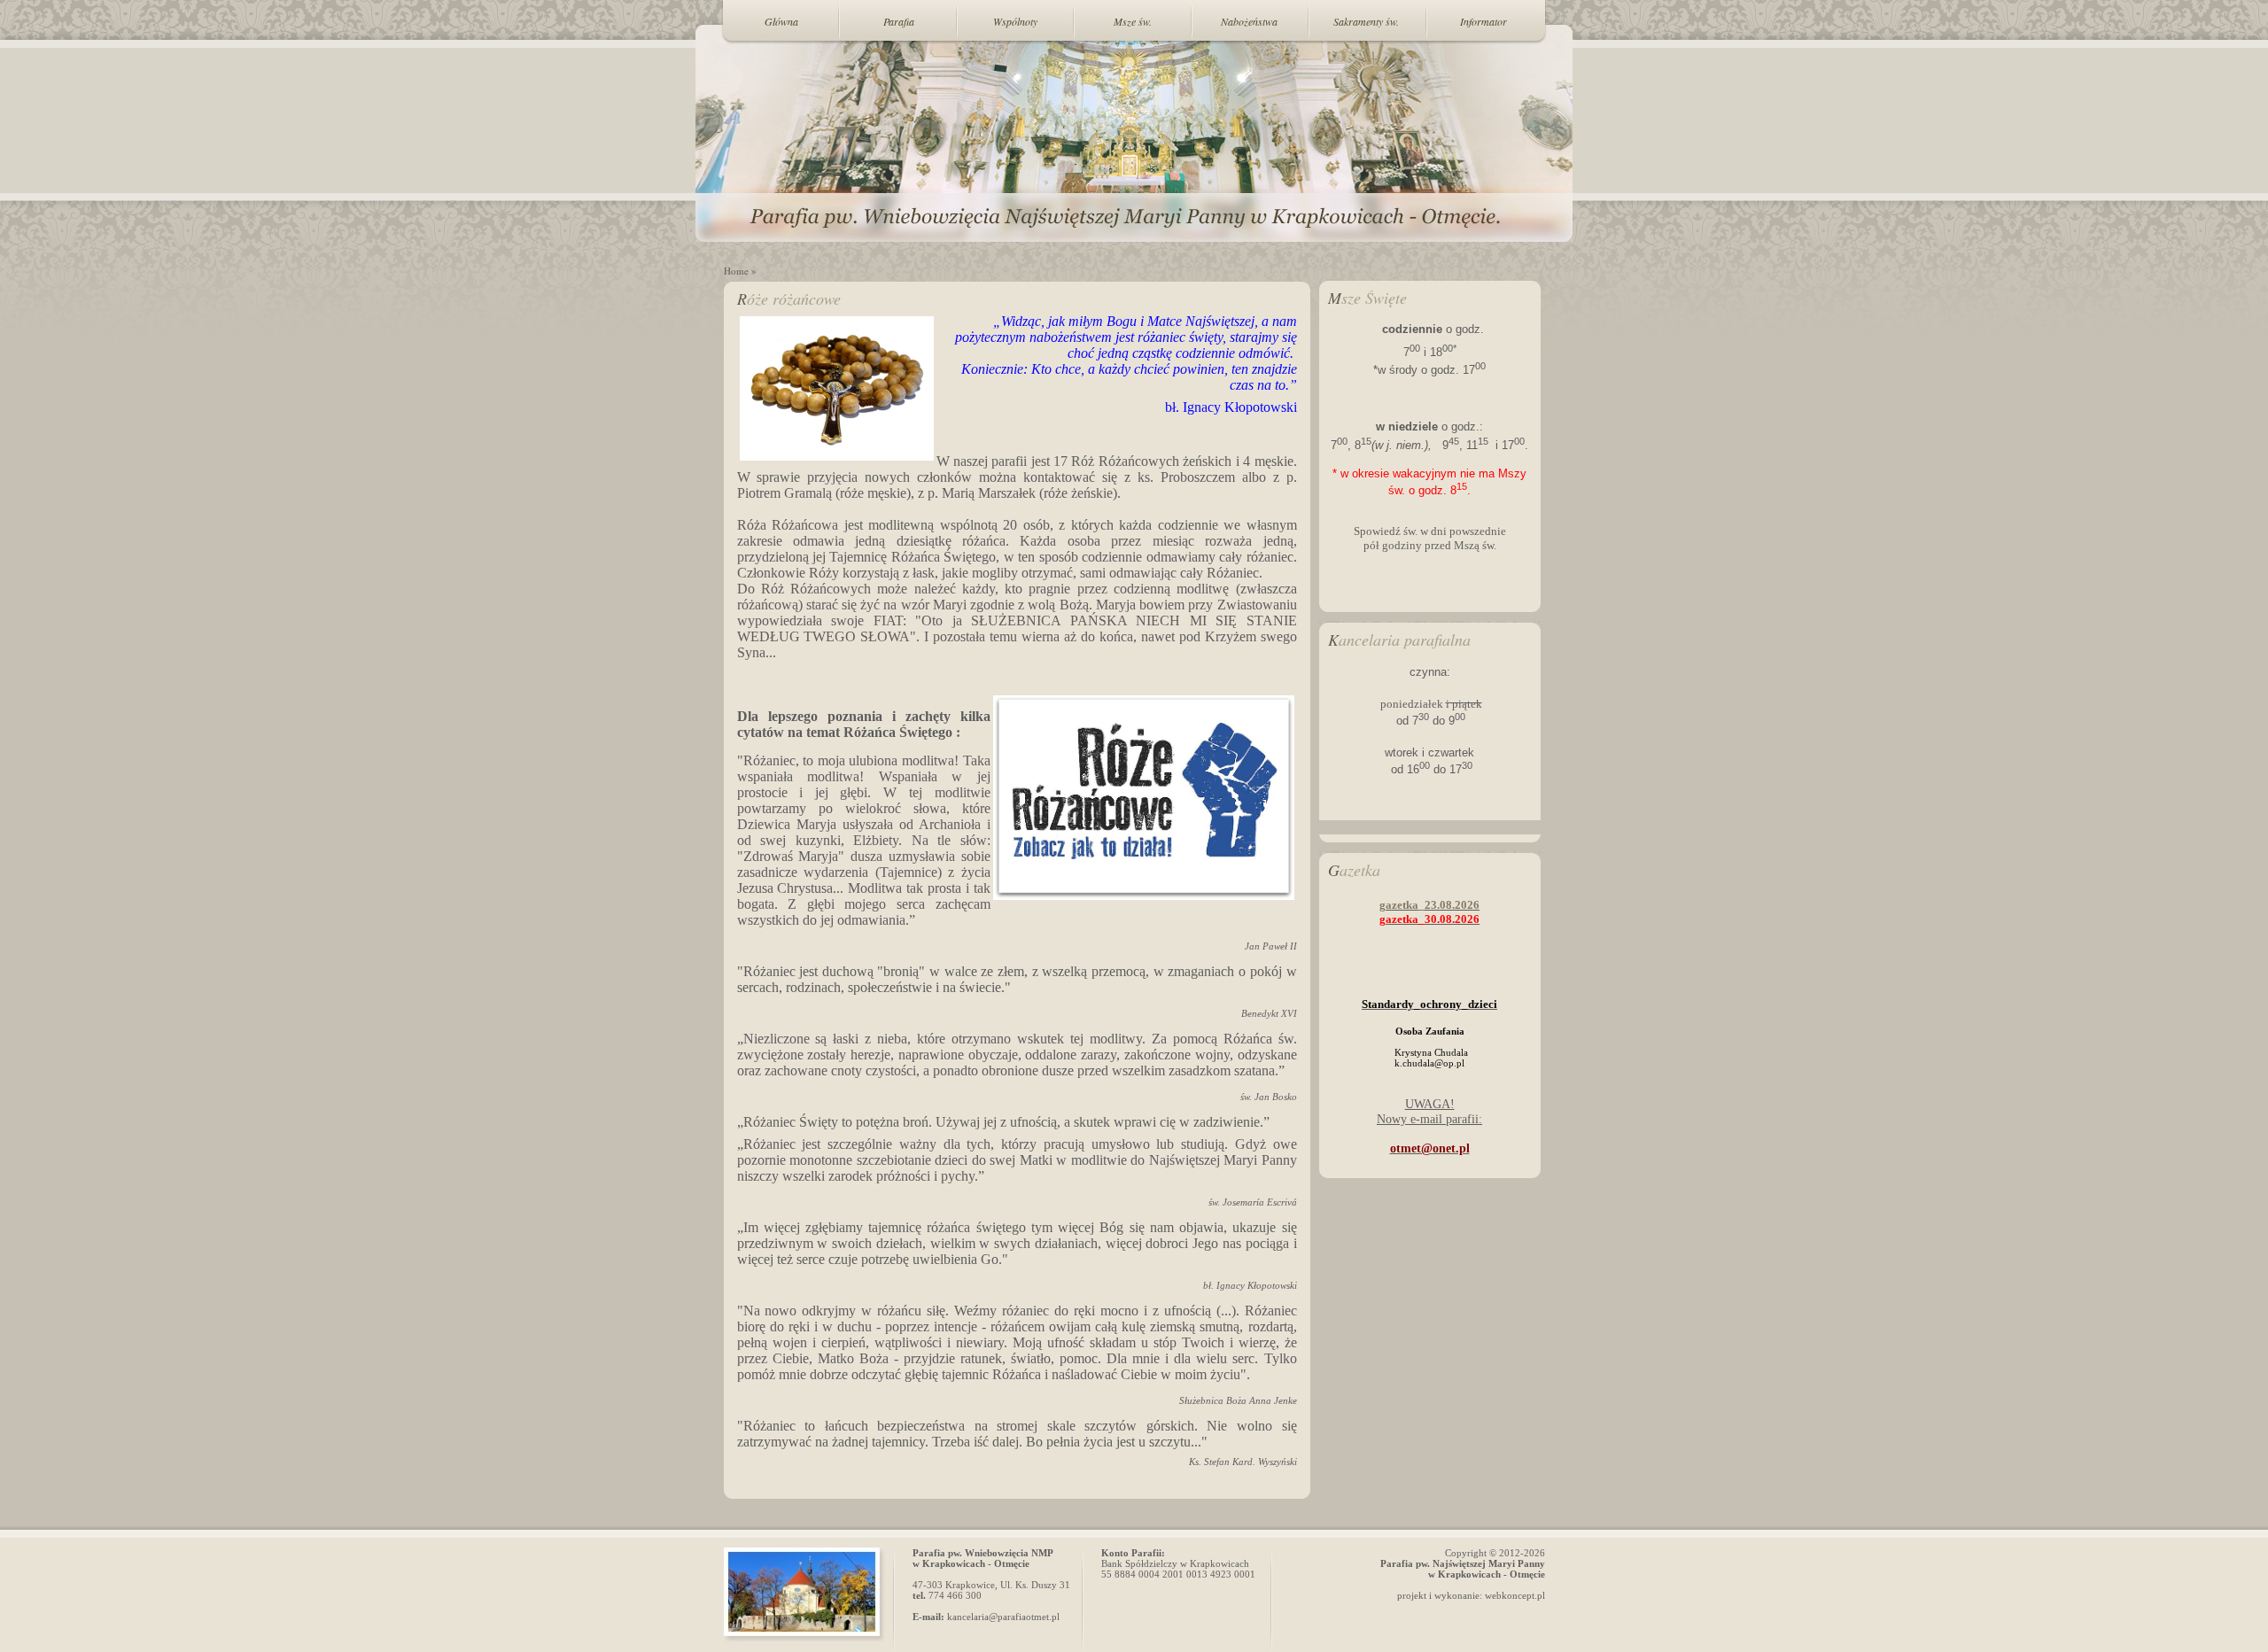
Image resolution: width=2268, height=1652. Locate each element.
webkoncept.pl (1515, 1595)
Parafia (899, 21)
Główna (781, 21)
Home (736, 271)
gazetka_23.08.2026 (1429, 905)
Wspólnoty (1015, 21)
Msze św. (1133, 21)
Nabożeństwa (1249, 21)
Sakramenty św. (1366, 21)
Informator (1484, 21)
